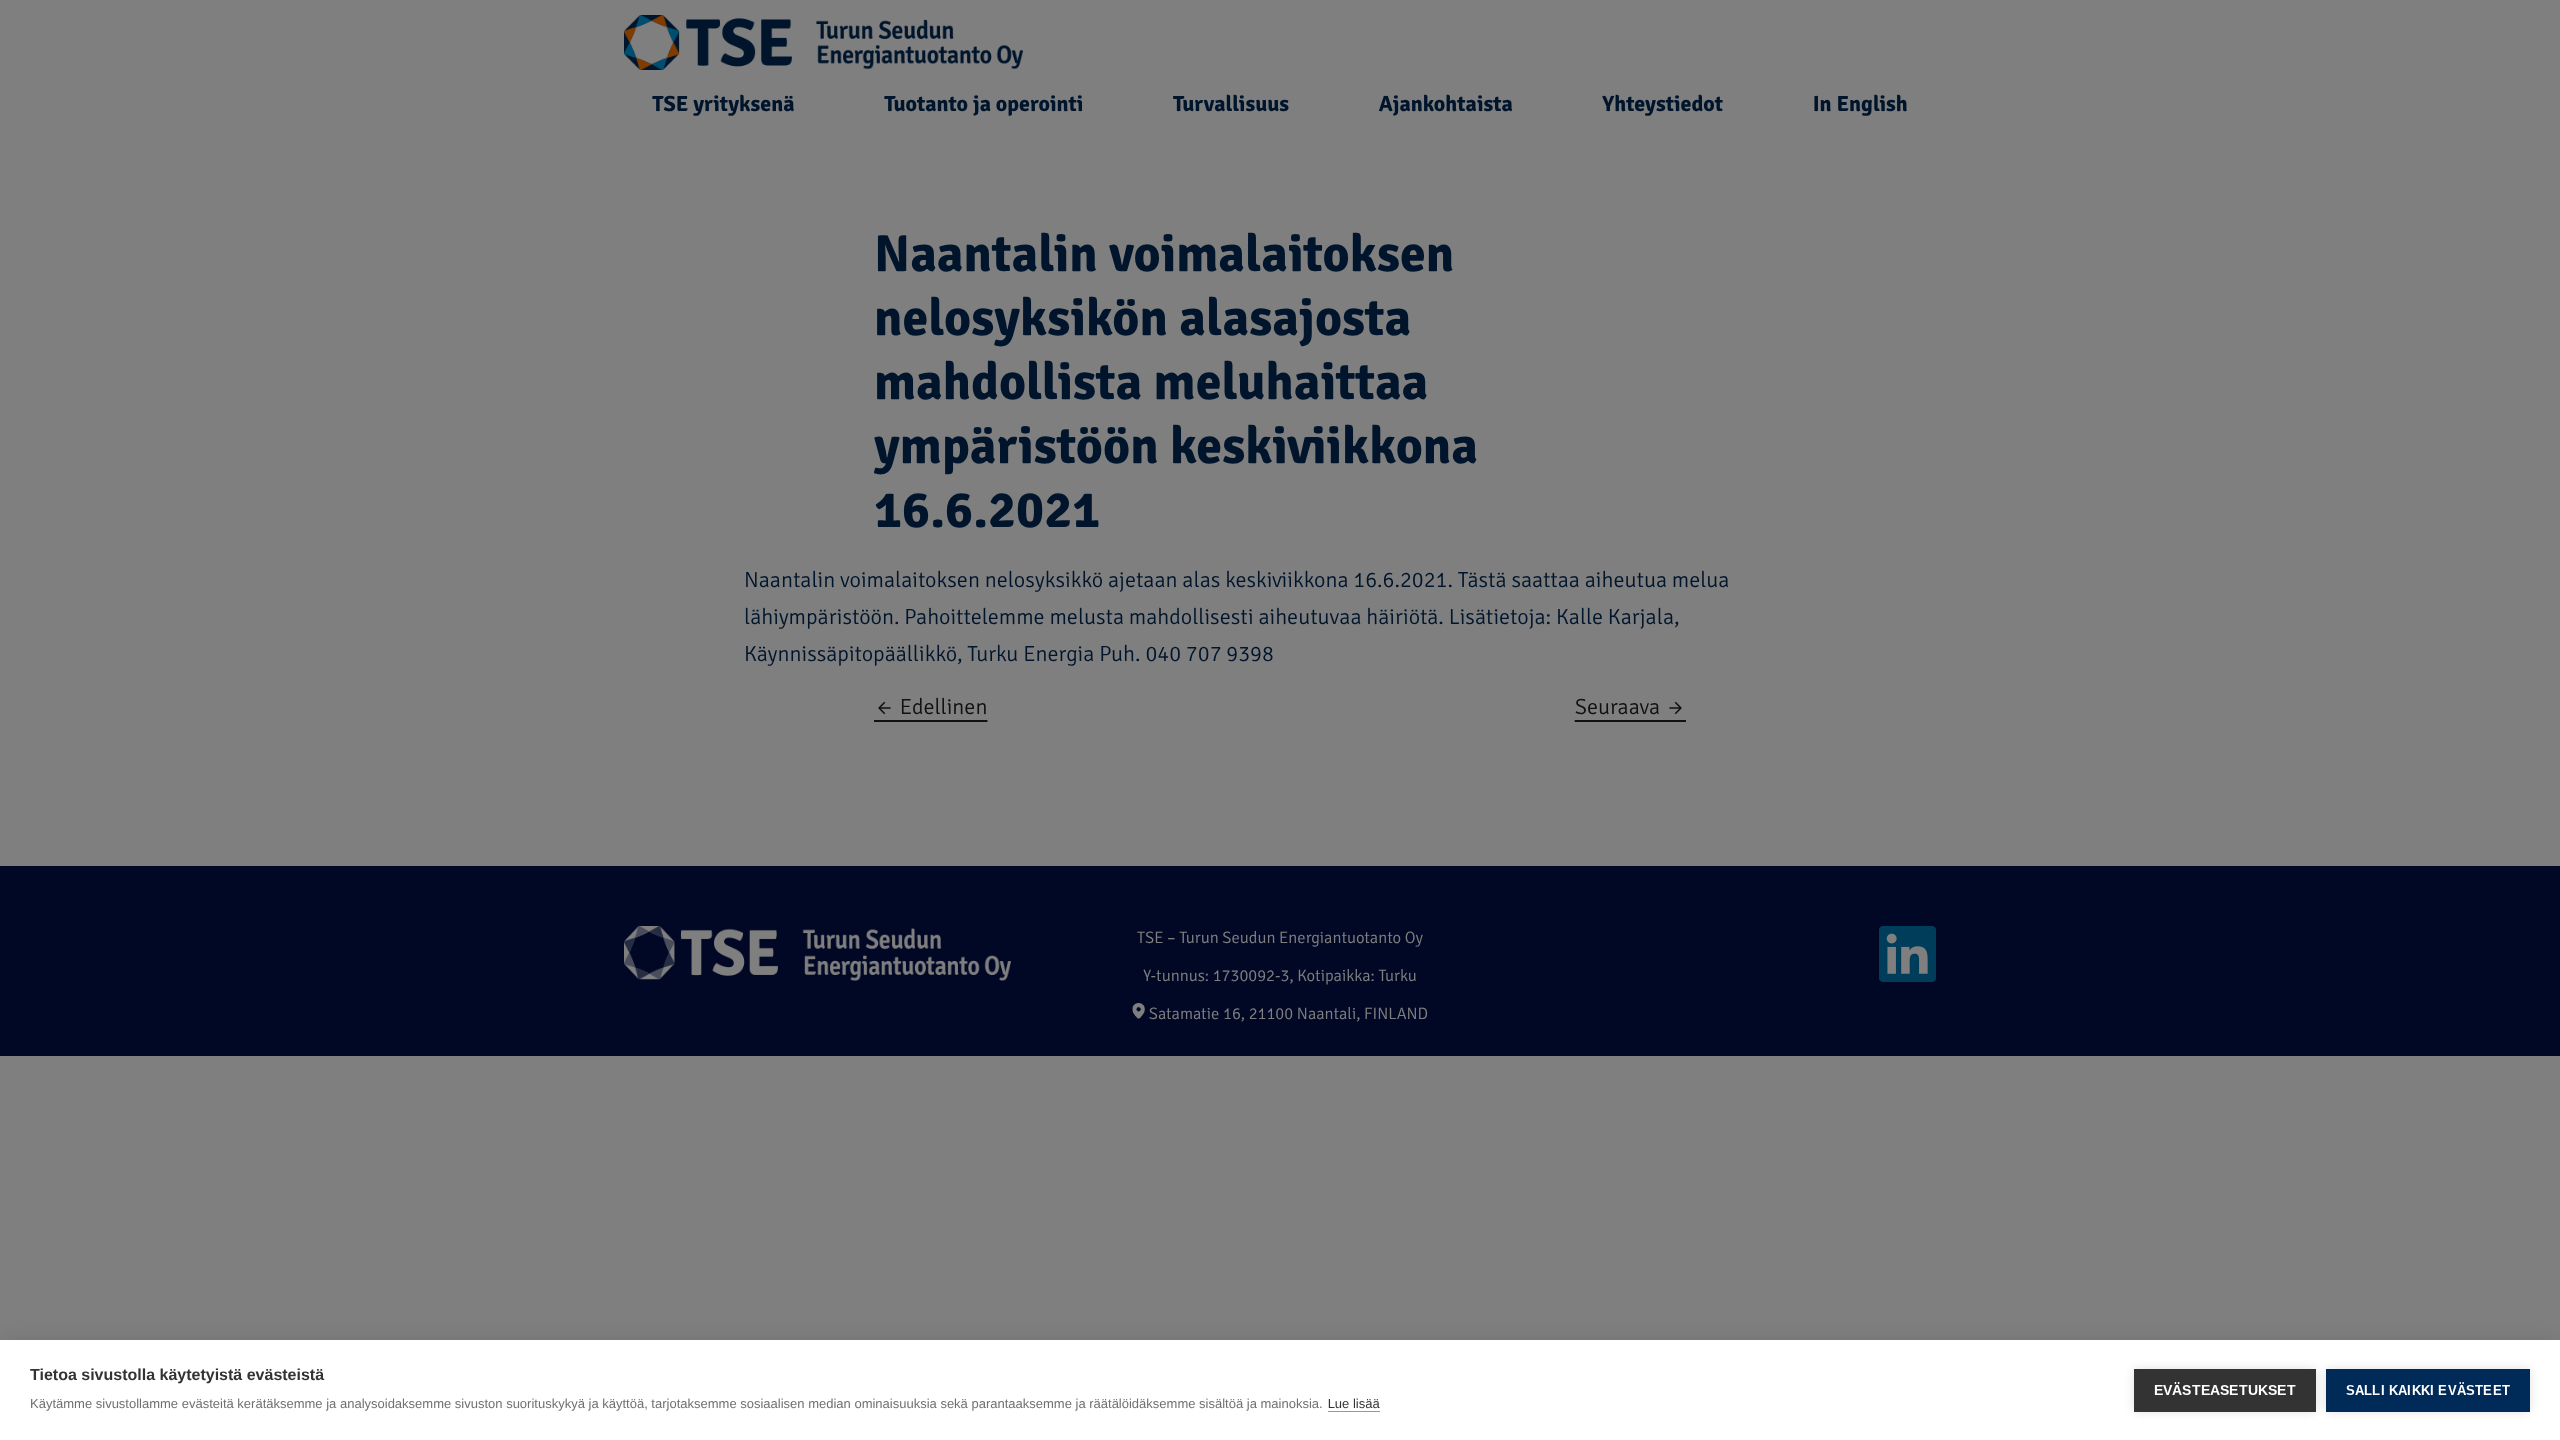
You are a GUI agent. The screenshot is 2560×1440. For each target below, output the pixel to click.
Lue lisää (1354, 1403)
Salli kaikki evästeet (2428, 1390)
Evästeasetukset (2225, 1390)
